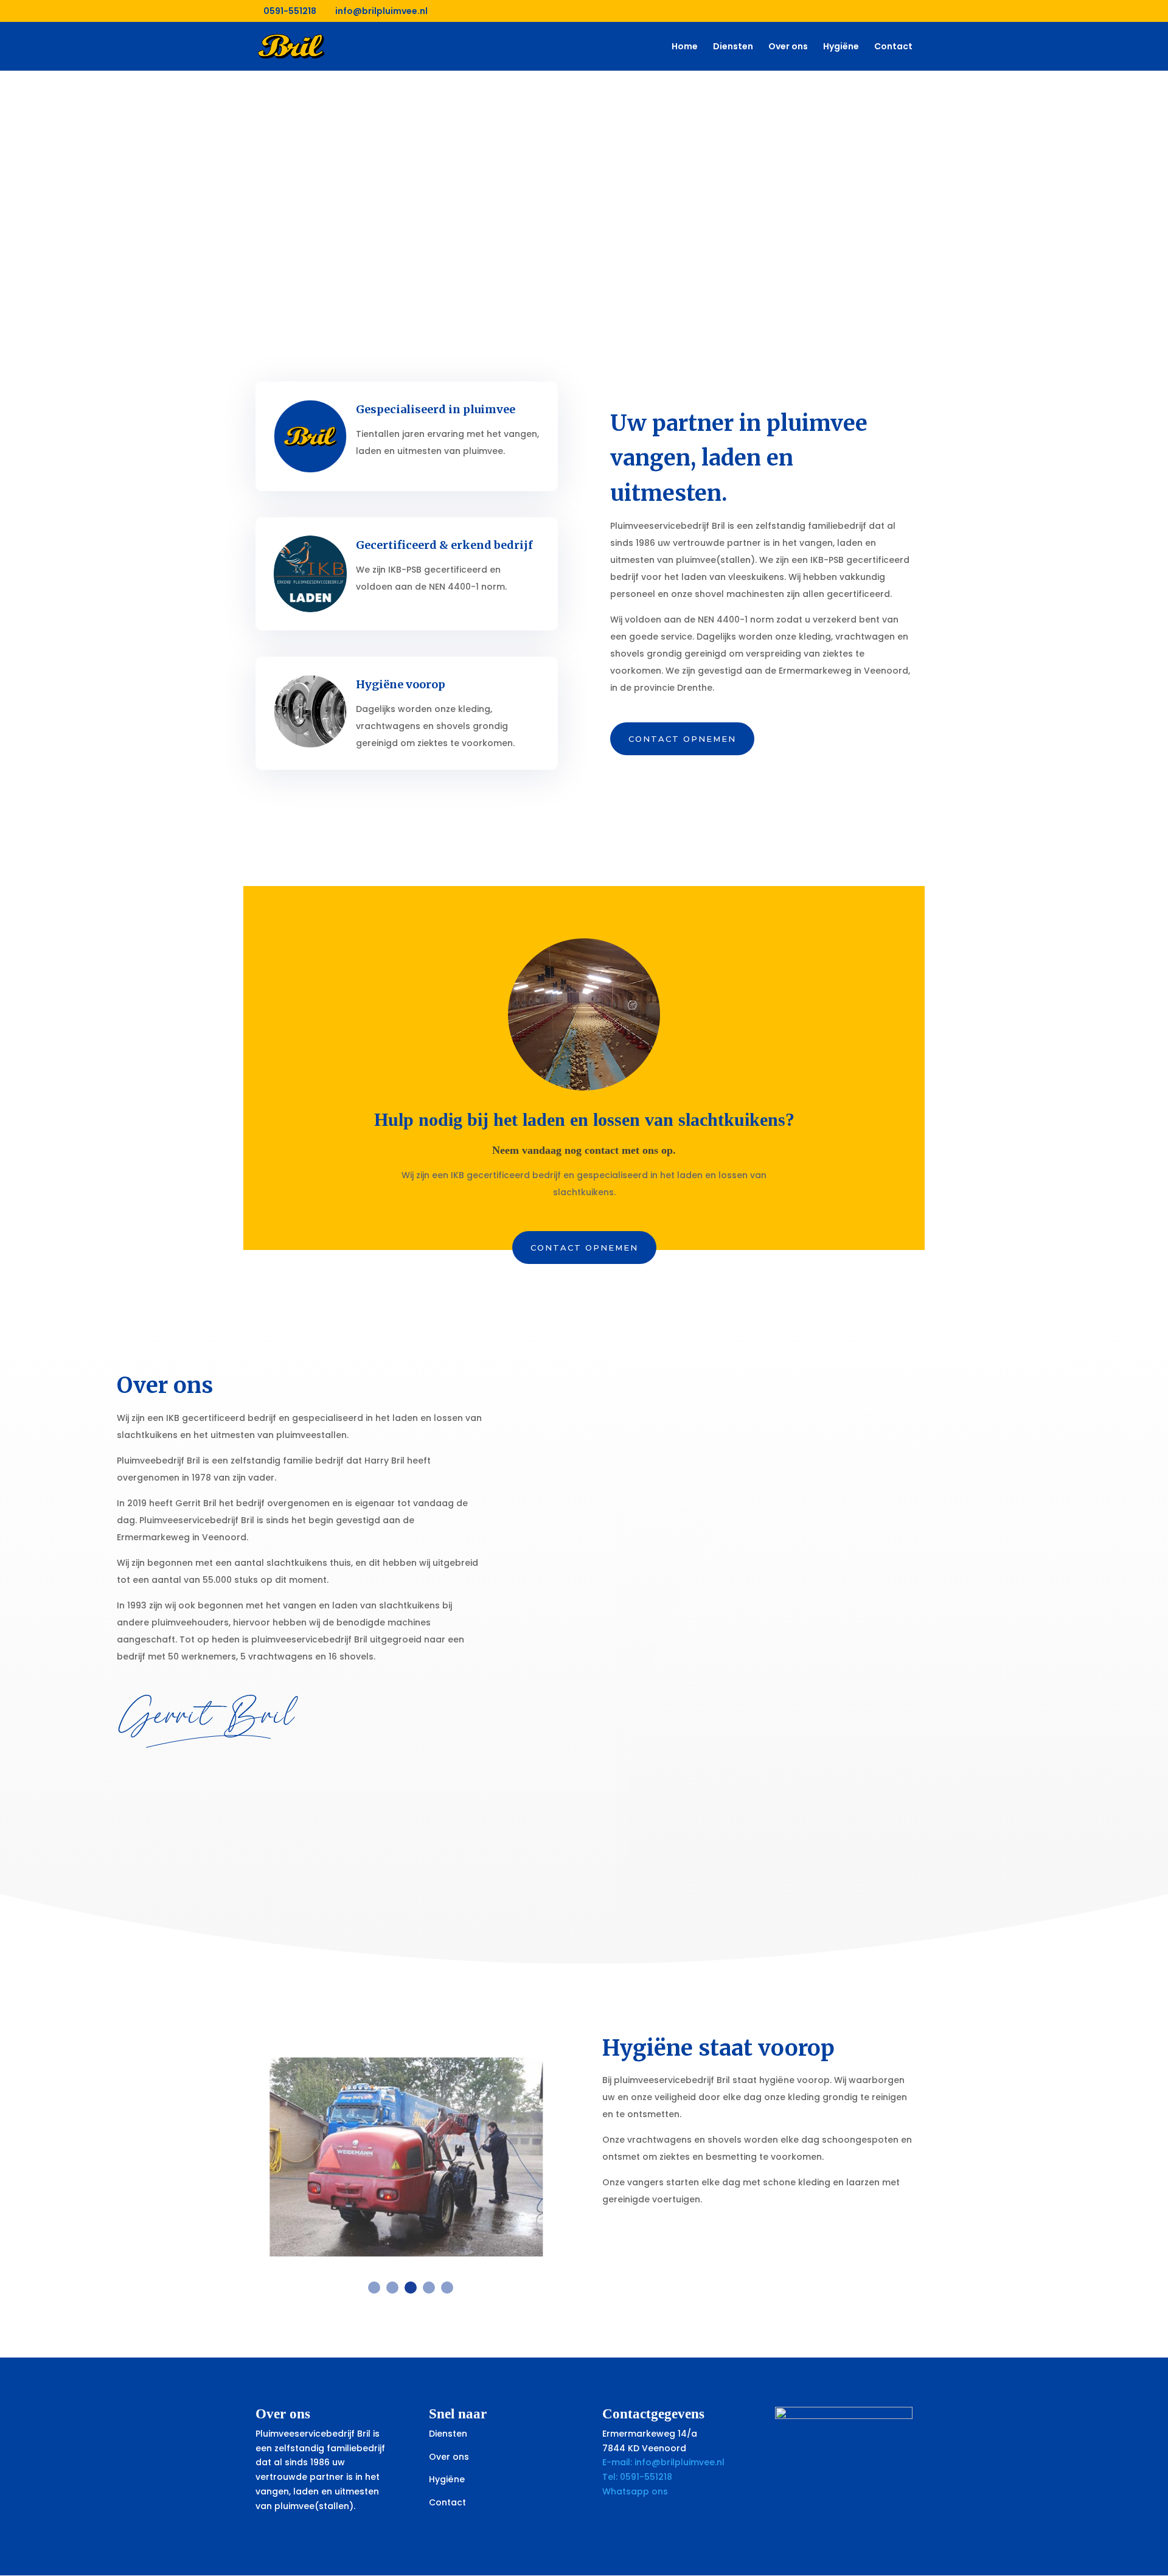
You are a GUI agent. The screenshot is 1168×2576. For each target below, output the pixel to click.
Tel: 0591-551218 (637, 2477)
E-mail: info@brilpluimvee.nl (663, 2462)
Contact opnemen (682, 739)
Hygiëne (841, 47)
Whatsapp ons (636, 2491)
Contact (893, 47)
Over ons (788, 47)
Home (685, 47)
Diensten (733, 47)
